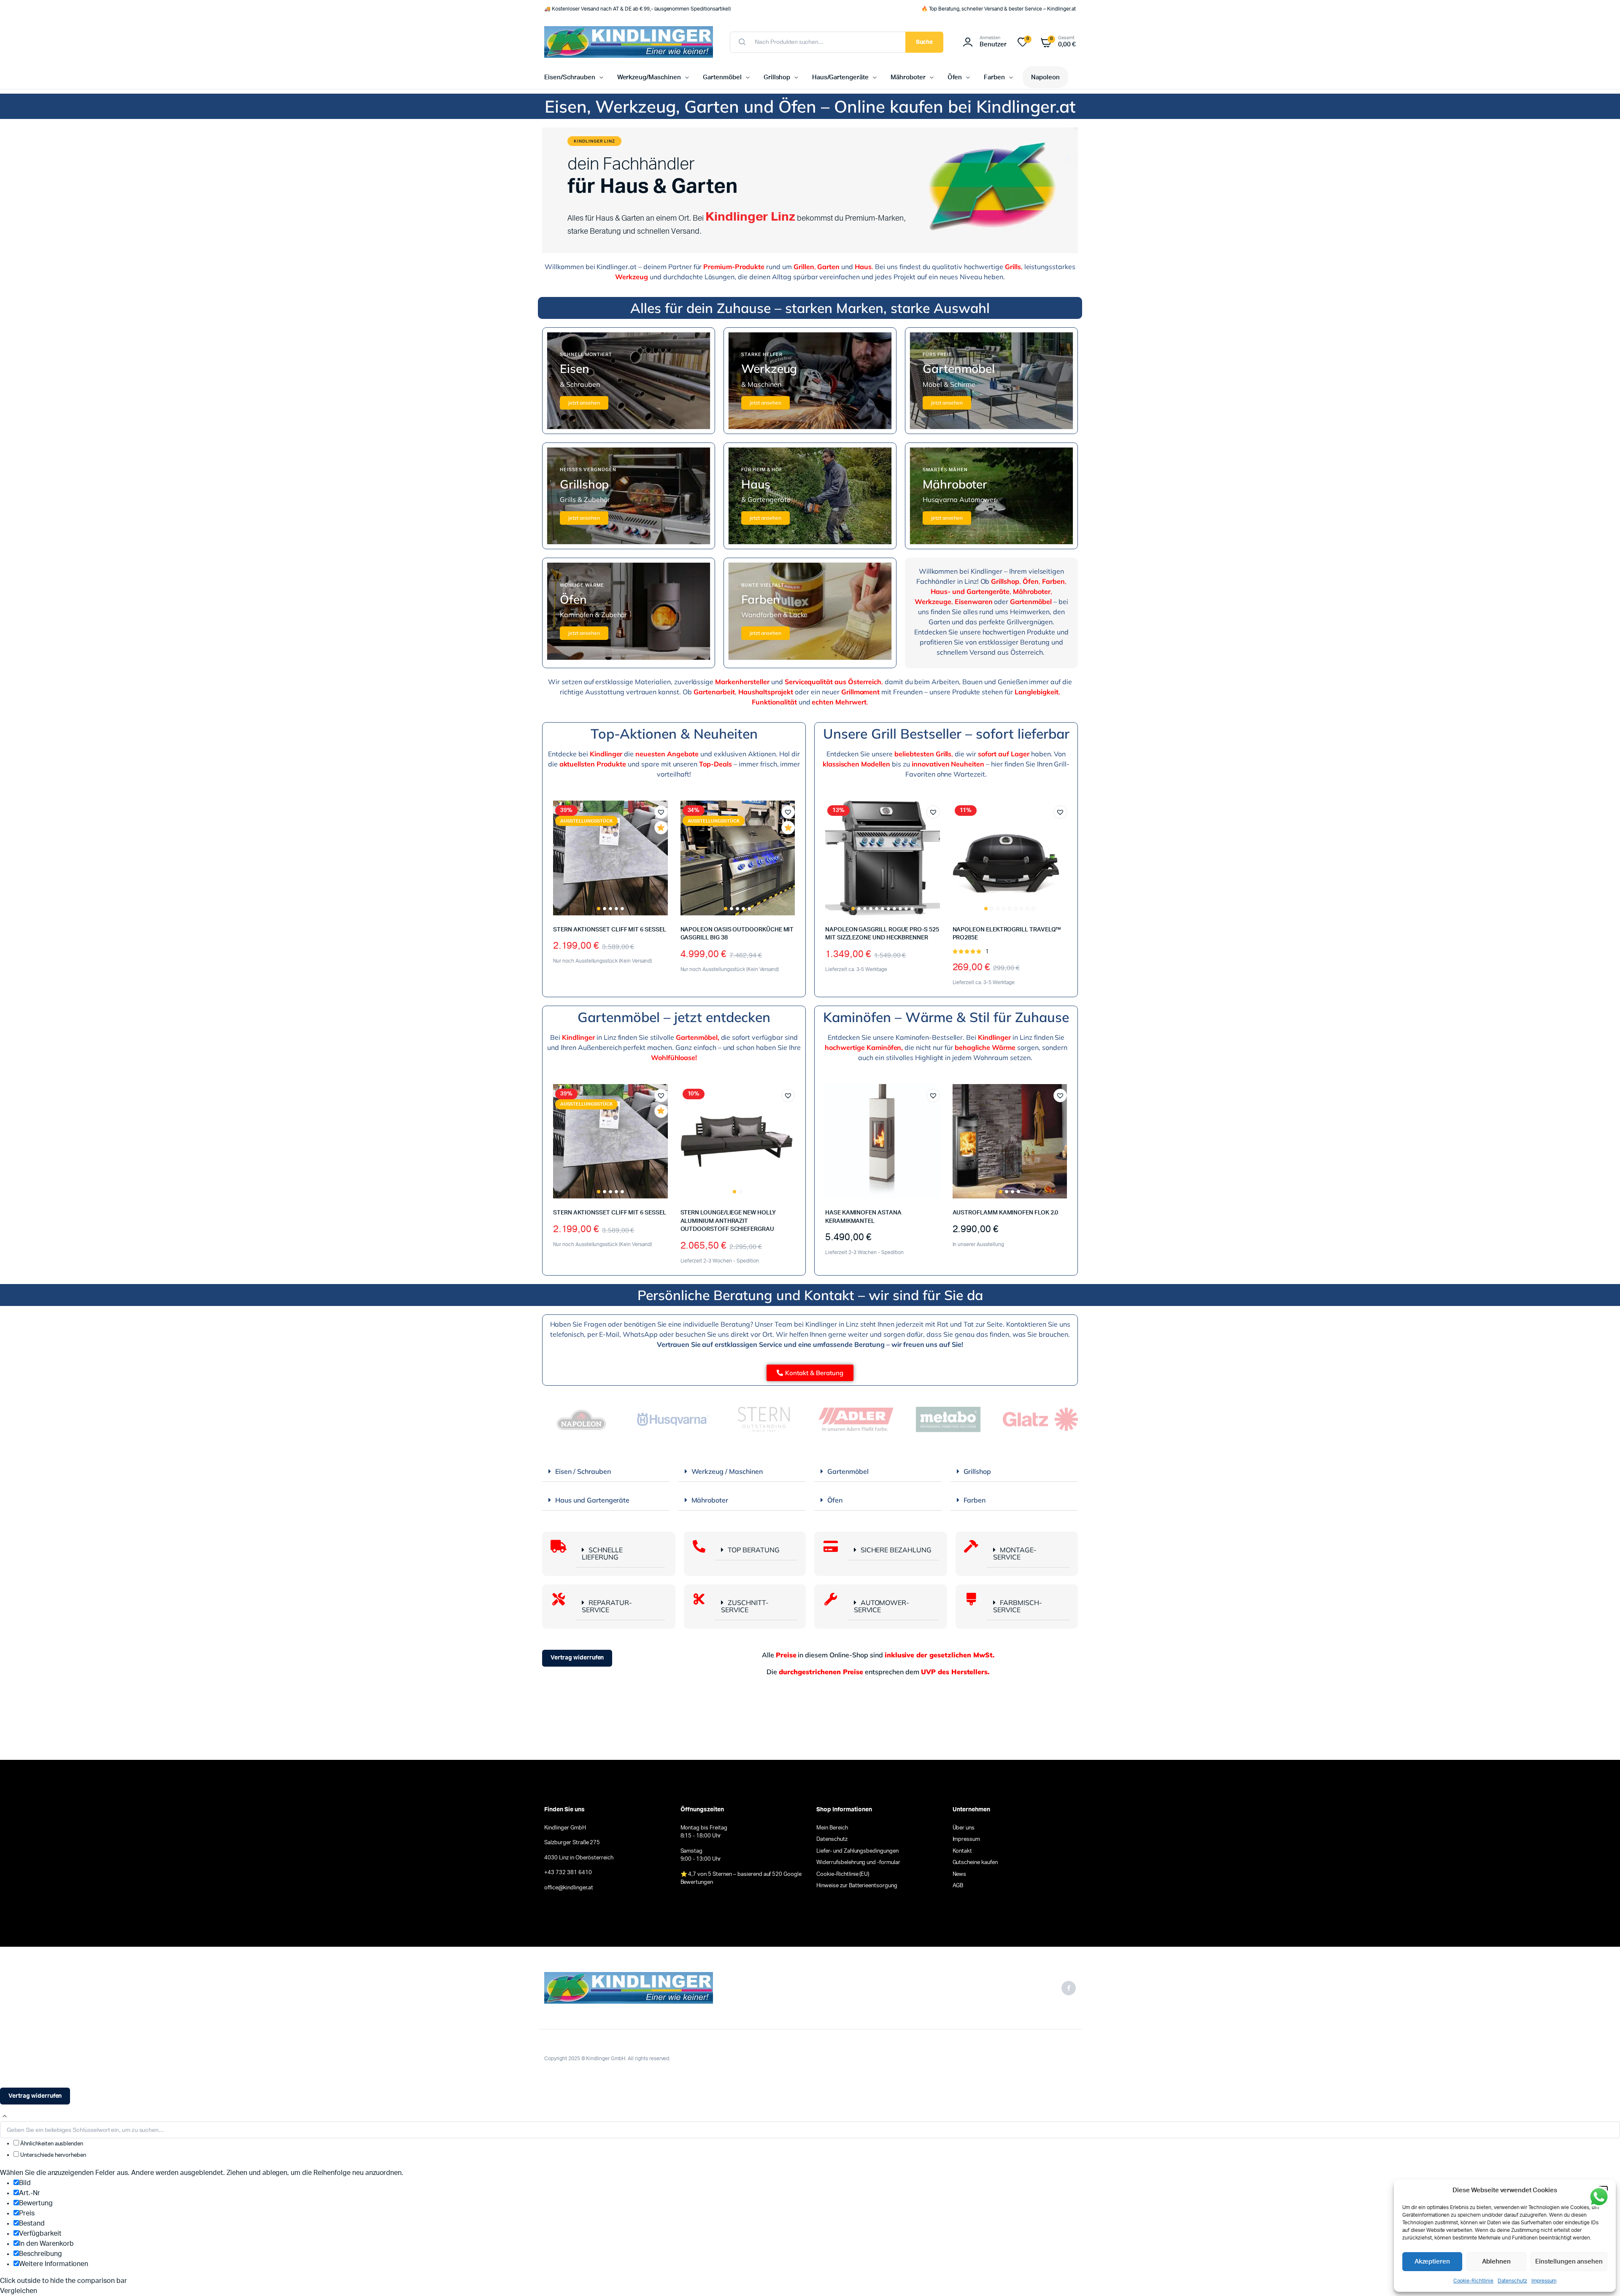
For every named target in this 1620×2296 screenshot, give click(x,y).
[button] (661, 812)
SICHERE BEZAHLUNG (896, 1550)
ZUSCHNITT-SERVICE (745, 1606)
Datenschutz (1512, 2281)
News (960, 1874)
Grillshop (777, 77)
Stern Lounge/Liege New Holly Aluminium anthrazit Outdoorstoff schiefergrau (728, 1221)
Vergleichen (665, 843)
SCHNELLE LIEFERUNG (602, 1553)
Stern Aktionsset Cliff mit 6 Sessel (610, 930)
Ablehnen (1496, 2262)
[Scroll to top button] (5, 2116)
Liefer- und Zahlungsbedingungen (857, 1851)
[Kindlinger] (629, 42)
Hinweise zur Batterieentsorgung (857, 1886)
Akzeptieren (1432, 2262)
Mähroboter (908, 77)
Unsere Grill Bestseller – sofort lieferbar (946, 734)
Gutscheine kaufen (975, 1863)
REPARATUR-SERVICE (607, 1606)
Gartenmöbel (722, 77)
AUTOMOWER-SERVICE (882, 1606)
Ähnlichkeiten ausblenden (51, 2144)
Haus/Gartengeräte (840, 77)
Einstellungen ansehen (1569, 2262)
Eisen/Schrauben (570, 77)
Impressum (1544, 2281)
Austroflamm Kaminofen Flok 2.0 (1006, 1213)
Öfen (955, 77)
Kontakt (963, 1851)
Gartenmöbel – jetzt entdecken (674, 1017)
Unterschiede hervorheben (53, 2155)
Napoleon (1045, 77)
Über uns (964, 1828)
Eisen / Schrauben (583, 1471)
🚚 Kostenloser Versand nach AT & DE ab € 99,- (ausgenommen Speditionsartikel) (637, 9)
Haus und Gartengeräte (592, 1500)
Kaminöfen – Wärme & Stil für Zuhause (946, 1017)
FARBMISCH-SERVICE (1018, 1606)
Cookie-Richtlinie (1474, 2281)
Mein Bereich (832, 1828)
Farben (994, 77)
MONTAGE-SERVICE (1015, 1553)
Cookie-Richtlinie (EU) (843, 1874)
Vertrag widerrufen (577, 1658)
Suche (925, 42)
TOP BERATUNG (754, 1550)
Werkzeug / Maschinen (727, 1471)
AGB (958, 1886)
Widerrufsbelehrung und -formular (858, 1863)
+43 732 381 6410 (568, 1873)
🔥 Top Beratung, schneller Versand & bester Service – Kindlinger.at (999, 9)
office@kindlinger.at (569, 1888)
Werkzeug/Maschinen (649, 77)
